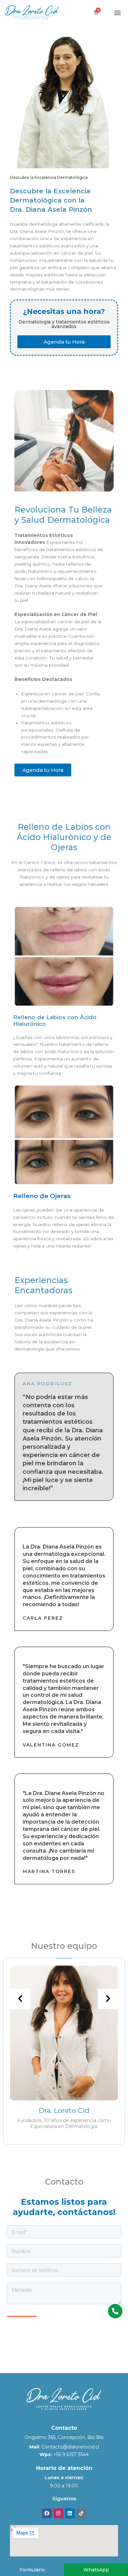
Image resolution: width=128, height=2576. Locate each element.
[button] (118, 12)
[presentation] (20, 1999)
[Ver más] (64, 2033)
